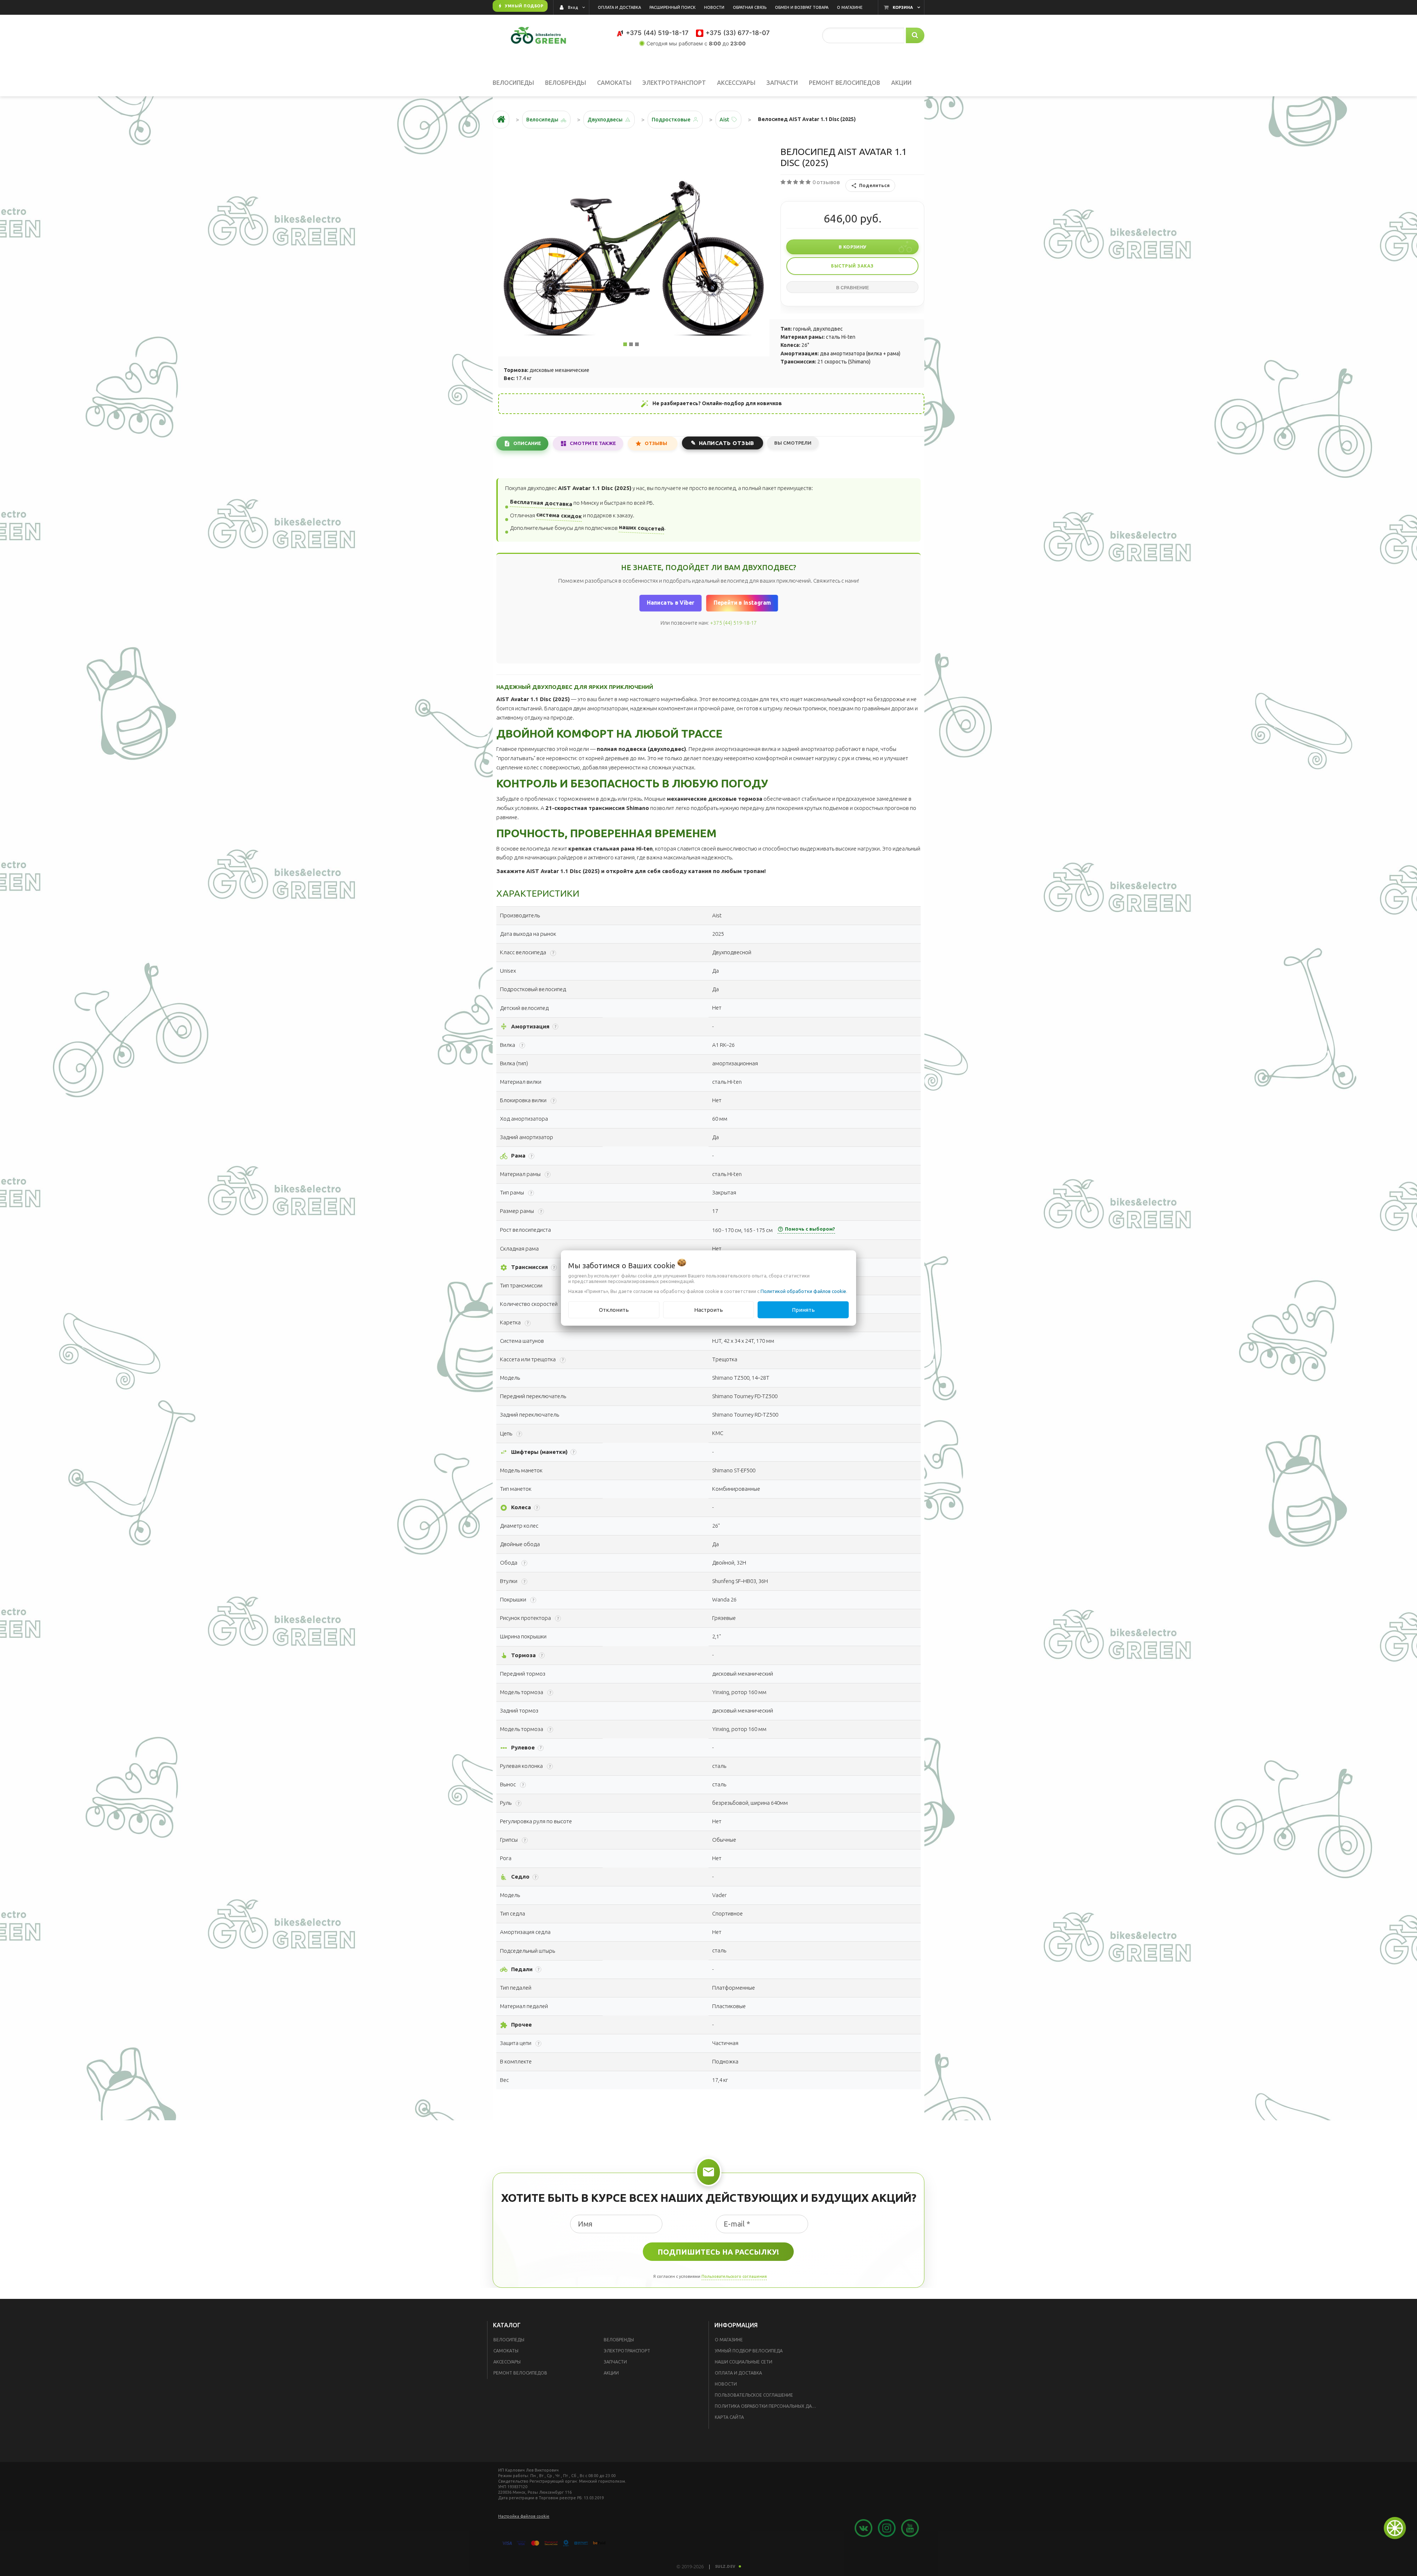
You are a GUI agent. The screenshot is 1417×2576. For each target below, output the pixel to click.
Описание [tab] (527, 443)
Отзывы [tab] (656, 443)
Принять (803, 1309)
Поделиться (874, 185)
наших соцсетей (642, 528)
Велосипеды (509, 2340)
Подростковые (671, 120)
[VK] (693, 58)
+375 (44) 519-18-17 (733, 623)
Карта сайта (729, 2417)
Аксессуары (507, 2362)
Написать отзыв (727, 443)
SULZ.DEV (725, 2566)
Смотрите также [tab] (593, 443)
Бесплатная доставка (541, 503)
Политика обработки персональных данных (768, 2406)
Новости (726, 2384)
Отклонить (614, 1309)
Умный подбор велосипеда (749, 2351)
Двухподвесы (605, 120)
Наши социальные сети (744, 2362)
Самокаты (506, 2351)
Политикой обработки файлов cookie (803, 1291)
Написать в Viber (670, 603)
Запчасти (615, 2362)
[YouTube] (659, 58)
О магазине (729, 2340)
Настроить (708, 1309)
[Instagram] (676, 58)
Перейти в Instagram (742, 603)
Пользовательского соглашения (734, 2276)
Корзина (903, 7)
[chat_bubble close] (1395, 2528)
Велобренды (619, 2340)
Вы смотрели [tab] (793, 443)
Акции (611, 2373)
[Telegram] (710, 58)
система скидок (559, 515)
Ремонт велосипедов (520, 2373)
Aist (724, 120)
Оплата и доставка (738, 2373)
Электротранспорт (627, 2351)
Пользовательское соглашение (754, 2395)
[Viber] (727, 58)
